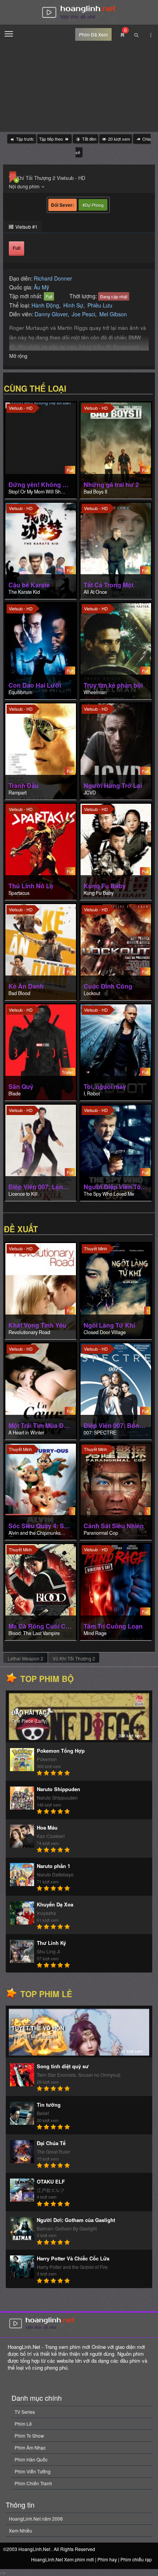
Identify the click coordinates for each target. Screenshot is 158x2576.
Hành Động (45, 305)
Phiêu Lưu (100, 305)
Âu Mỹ (41, 287)
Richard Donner (53, 278)
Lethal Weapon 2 (26, 1658)
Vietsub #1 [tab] (26, 227)
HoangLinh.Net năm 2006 (36, 2519)
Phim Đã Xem (93, 34)
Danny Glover (51, 314)
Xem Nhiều (21, 2530)
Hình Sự (73, 305)
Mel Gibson (113, 314)
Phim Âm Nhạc (30, 2447)
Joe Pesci (83, 314)
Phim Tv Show (29, 2436)
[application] (79, 87)
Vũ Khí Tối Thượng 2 (74, 1658)
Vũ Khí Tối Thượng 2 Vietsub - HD (47, 178)
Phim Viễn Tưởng (33, 2471)
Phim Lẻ (23, 2424)
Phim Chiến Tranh (33, 2483)
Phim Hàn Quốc (31, 2459)
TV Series (25, 2412)
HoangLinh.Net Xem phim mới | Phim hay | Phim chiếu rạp (79, 13)
